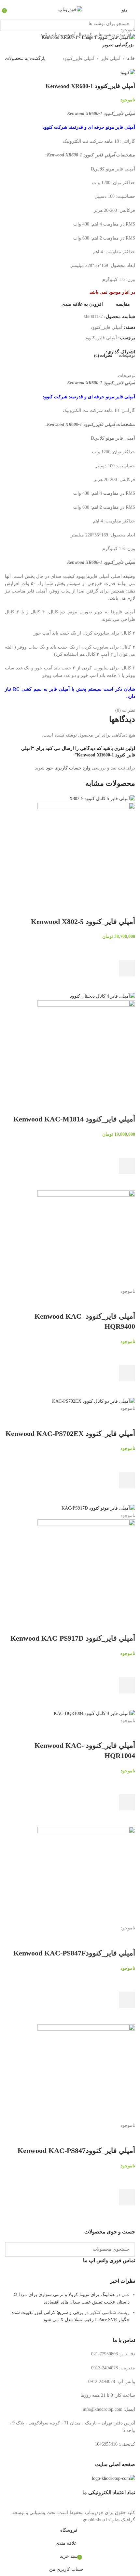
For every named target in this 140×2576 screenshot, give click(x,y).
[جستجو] (7, 24)
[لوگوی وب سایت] (70, 9)
